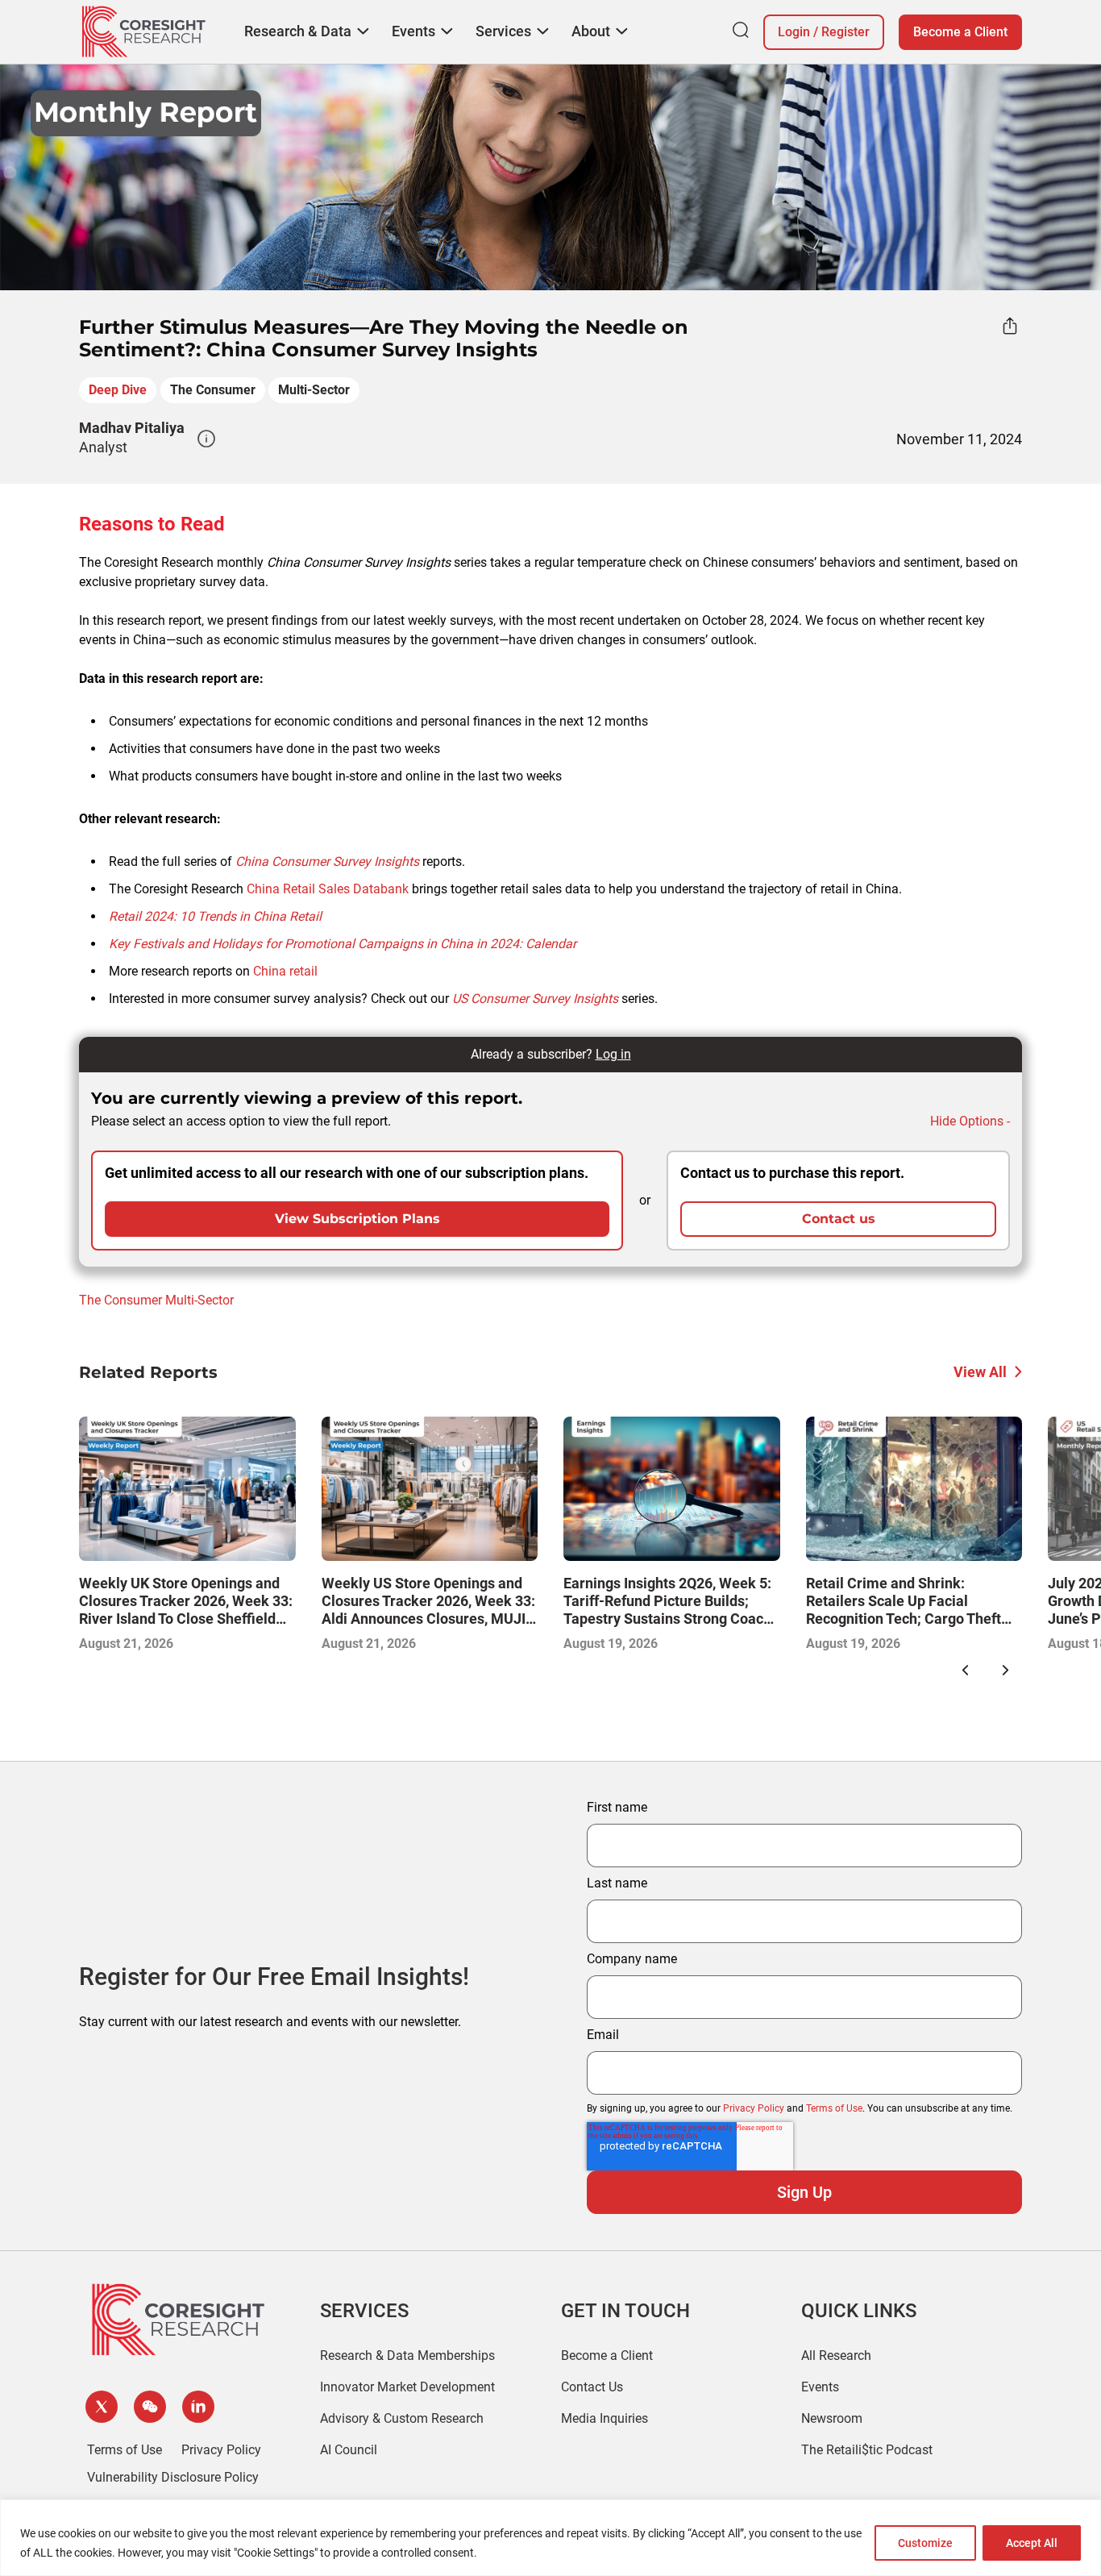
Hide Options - (970, 1121)
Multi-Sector (314, 390)
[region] (550, 2538)
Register (845, 32)
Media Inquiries (605, 2418)
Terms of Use (834, 2108)
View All (980, 1372)
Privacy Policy (754, 2108)
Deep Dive (118, 390)
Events (820, 2387)
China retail (285, 971)
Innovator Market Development (407, 2387)
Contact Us (592, 2387)
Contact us (839, 1219)
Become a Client (960, 32)
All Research (836, 2355)
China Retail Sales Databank (328, 889)
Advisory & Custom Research (402, 2418)
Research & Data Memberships (407, 2355)
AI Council (349, 2450)
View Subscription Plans (357, 1219)
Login (794, 32)
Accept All (1032, 2543)
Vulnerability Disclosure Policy (173, 2477)
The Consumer (213, 390)
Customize (925, 2543)
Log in (613, 1054)
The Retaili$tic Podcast (867, 2450)
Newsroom (832, 2418)
